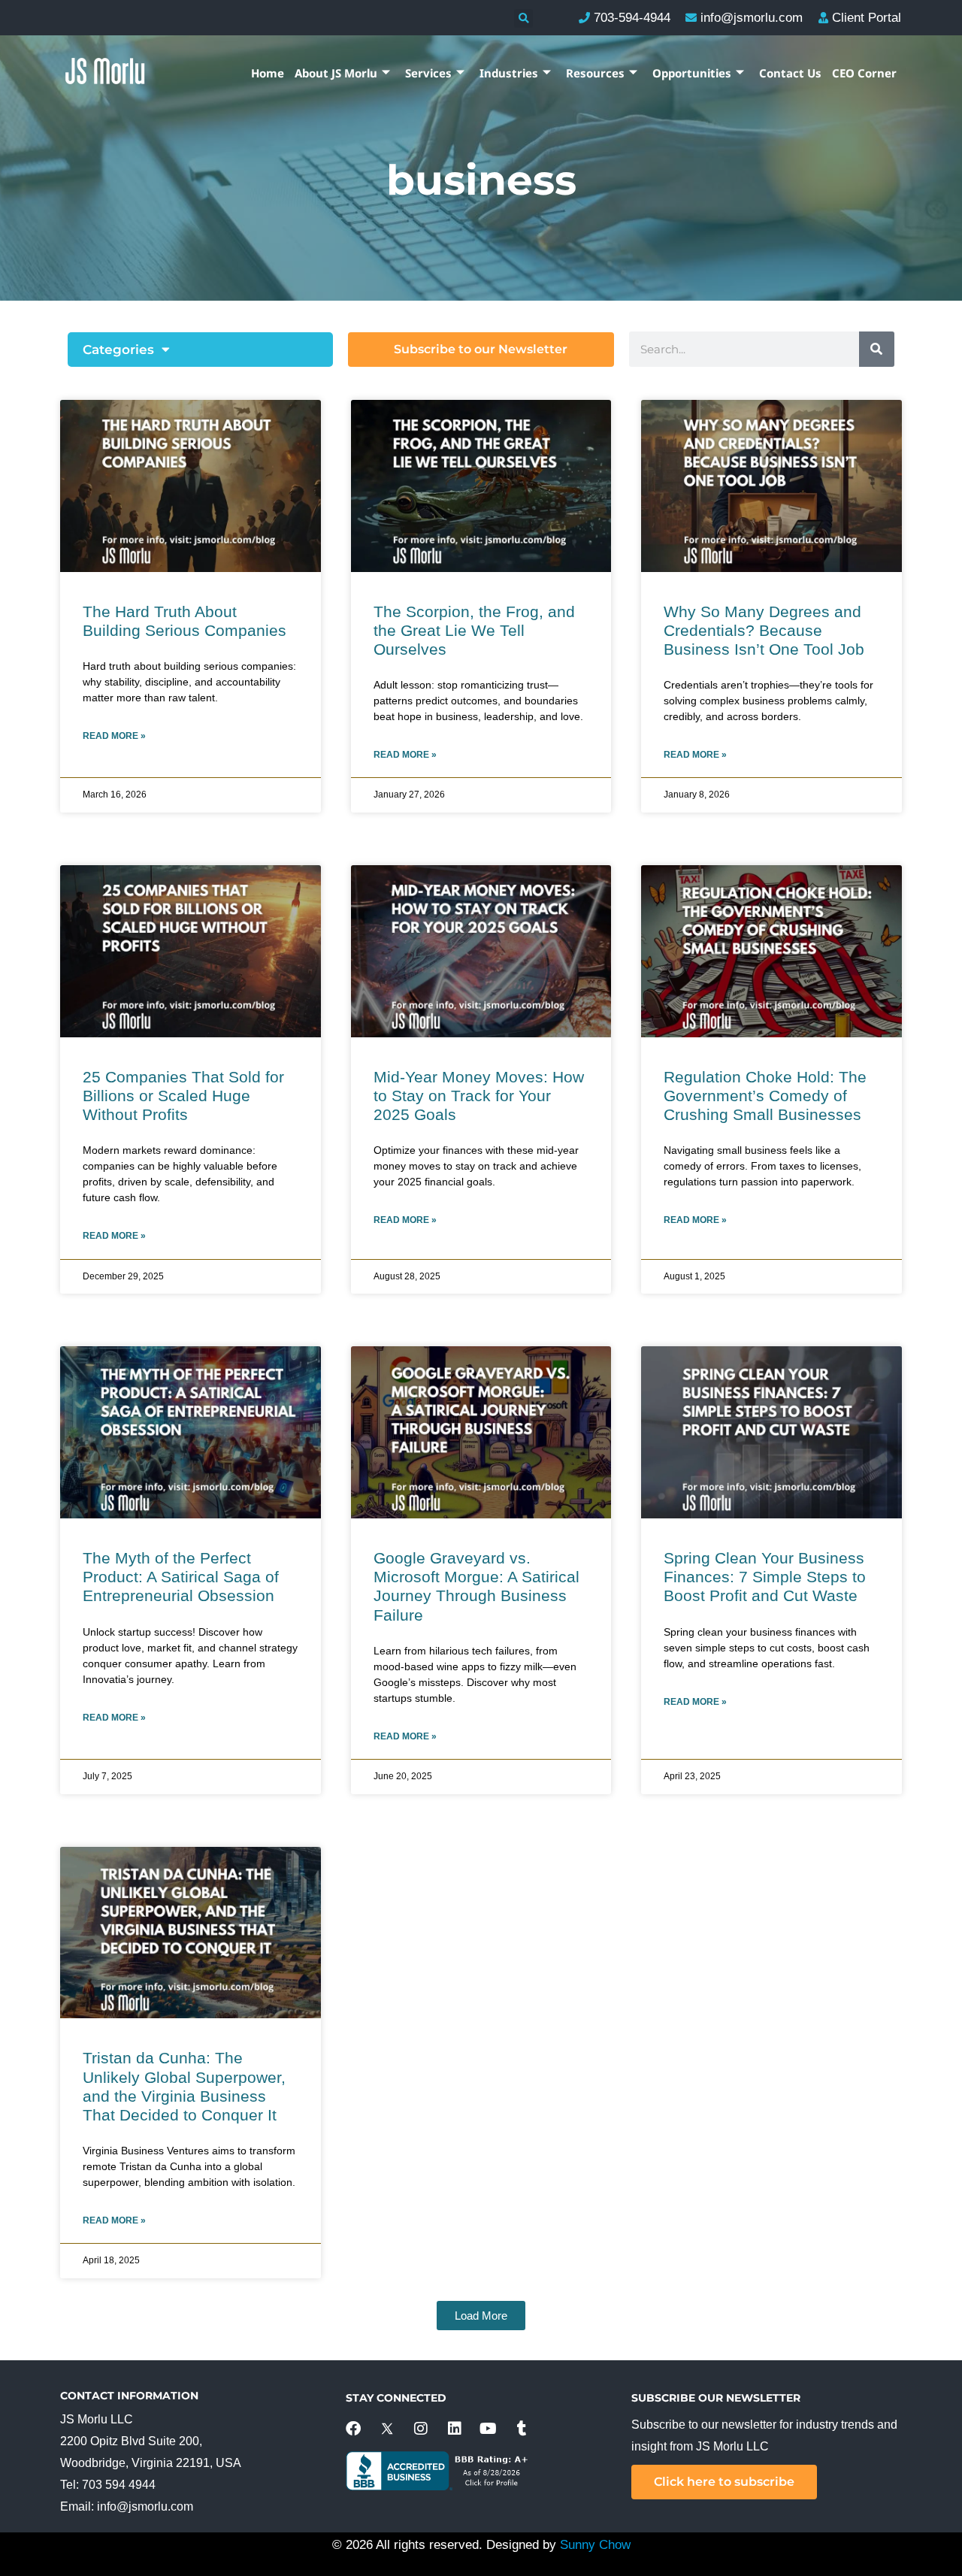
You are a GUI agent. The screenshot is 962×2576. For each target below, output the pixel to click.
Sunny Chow (595, 2545)
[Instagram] (421, 2429)
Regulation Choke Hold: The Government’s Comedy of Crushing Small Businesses (765, 1096)
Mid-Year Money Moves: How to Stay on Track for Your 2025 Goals (479, 1096)
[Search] (877, 349)
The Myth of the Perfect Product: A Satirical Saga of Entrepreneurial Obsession (181, 1577)
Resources (595, 73)
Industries (509, 73)
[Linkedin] (455, 2429)
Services (428, 73)
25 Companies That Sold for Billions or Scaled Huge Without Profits (183, 1096)
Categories (118, 350)
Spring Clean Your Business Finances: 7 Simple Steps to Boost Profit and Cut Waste (765, 1577)
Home (268, 73)
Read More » (114, 736)
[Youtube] (489, 2429)
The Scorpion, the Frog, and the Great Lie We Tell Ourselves (474, 630)
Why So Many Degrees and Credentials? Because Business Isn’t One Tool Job (764, 630)
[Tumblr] (522, 2429)
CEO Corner (864, 73)
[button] (523, 18)
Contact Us (790, 73)
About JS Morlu (336, 73)
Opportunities (692, 73)
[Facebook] (353, 2429)
